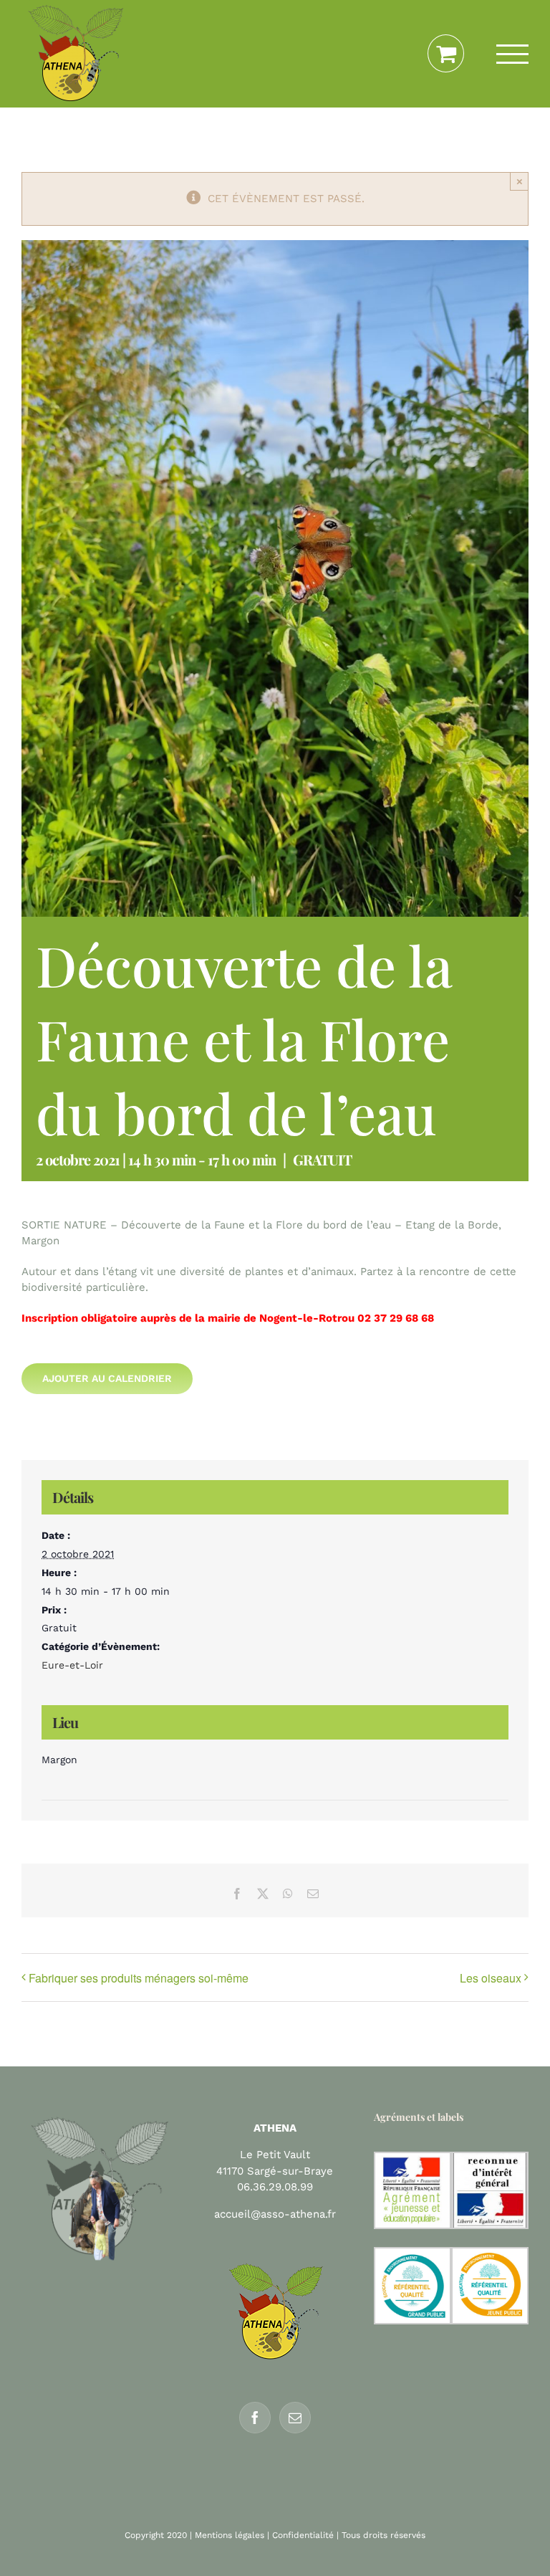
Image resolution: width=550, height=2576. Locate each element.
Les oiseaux (491, 1978)
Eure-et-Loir (72, 1665)
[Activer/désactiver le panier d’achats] (446, 54)
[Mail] (295, 2418)
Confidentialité (303, 2535)
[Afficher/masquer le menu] (513, 54)
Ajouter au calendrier (107, 1378)
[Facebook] (255, 2418)
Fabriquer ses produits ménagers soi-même (139, 1978)
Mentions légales (230, 2535)
